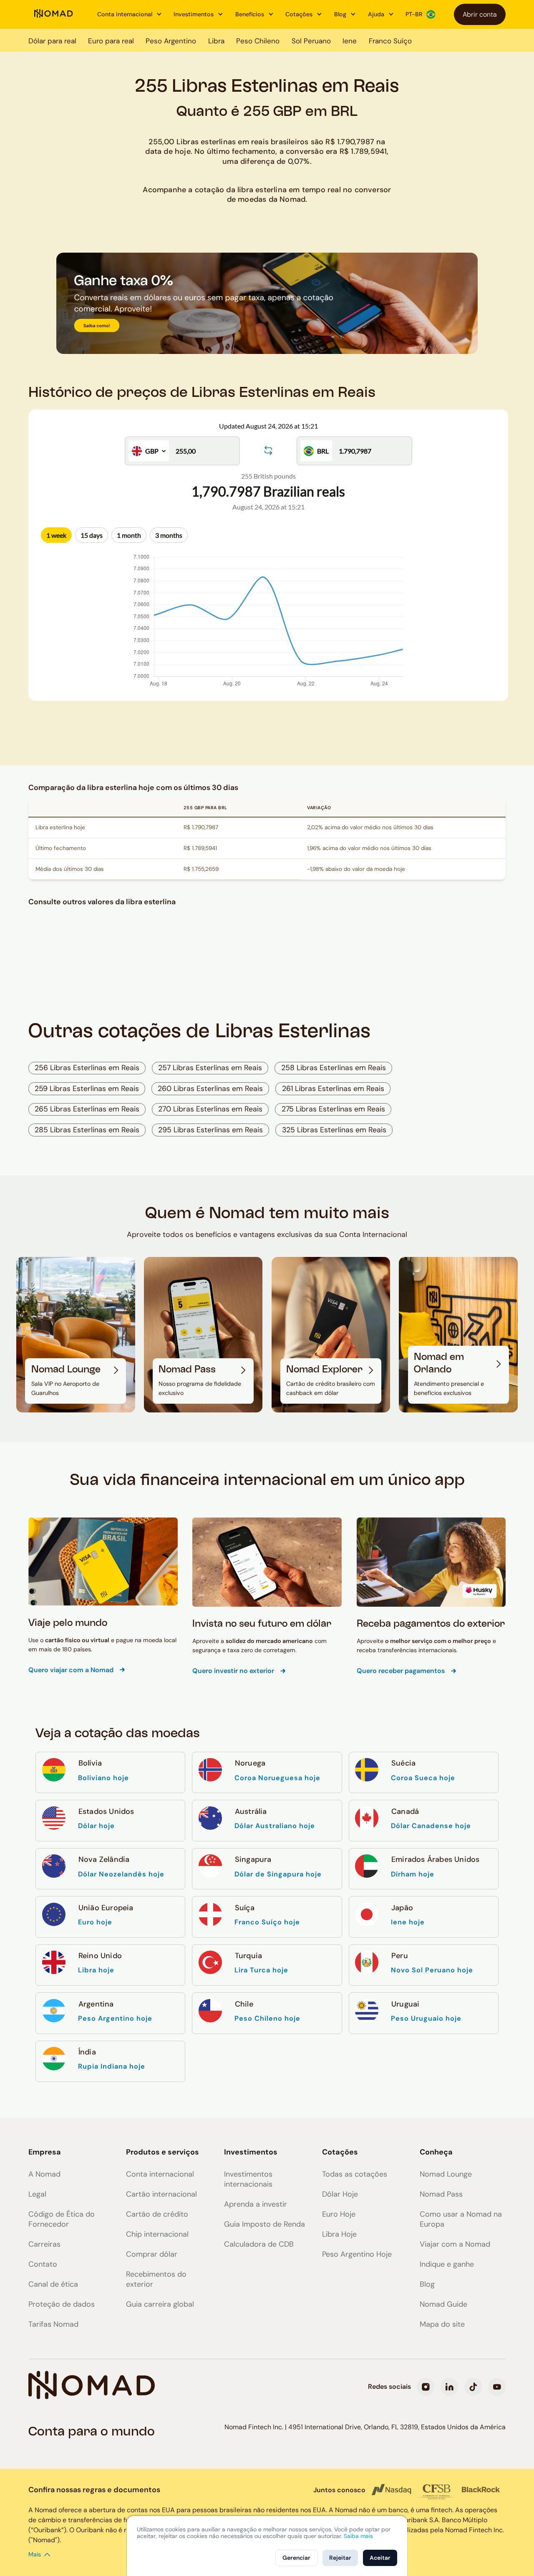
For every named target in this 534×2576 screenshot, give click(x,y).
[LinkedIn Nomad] (450, 2387)
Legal (37, 2194)
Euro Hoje (339, 2214)
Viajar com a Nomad (455, 2244)
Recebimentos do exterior (156, 2279)
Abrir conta (480, 14)
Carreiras (44, 2244)
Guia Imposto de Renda (264, 2224)
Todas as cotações (355, 2174)
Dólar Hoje (340, 2194)
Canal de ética (53, 2284)
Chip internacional (157, 2234)
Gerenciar (296, 2558)
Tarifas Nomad (53, 2324)
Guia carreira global (160, 2304)
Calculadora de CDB (259, 2244)
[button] (129, 15)
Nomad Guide (443, 2304)
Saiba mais (358, 2536)
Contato (43, 2264)
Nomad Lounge (446, 2174)
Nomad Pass (441, 2194)
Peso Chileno (258, 41)
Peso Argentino (171, 41)
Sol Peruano (311, 41)
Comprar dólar (152, 2254)
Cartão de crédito (157, 2214)
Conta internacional (160, 2174)
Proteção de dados (62, 2304)
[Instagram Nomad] (426, 2387)
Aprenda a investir (256, 2204)
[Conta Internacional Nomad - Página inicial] (54, 14)
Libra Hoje (339, 2234)
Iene (350, 41)
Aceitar (380, 2558)
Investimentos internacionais (248, 2179)
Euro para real (111, 41)
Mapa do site (442, 2324)
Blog (427, 2284)
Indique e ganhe (447, 2264)
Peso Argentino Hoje (357, 2254)
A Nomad (44, 2174)
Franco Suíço (390, 41)
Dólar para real (52, 41)
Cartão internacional (161, 2194)
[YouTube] (497, 2387)
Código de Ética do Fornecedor (62, 2219)
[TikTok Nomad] (473, 2387)
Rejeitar (340, 2558)
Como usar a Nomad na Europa (461, 2219)
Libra (216, 41)
